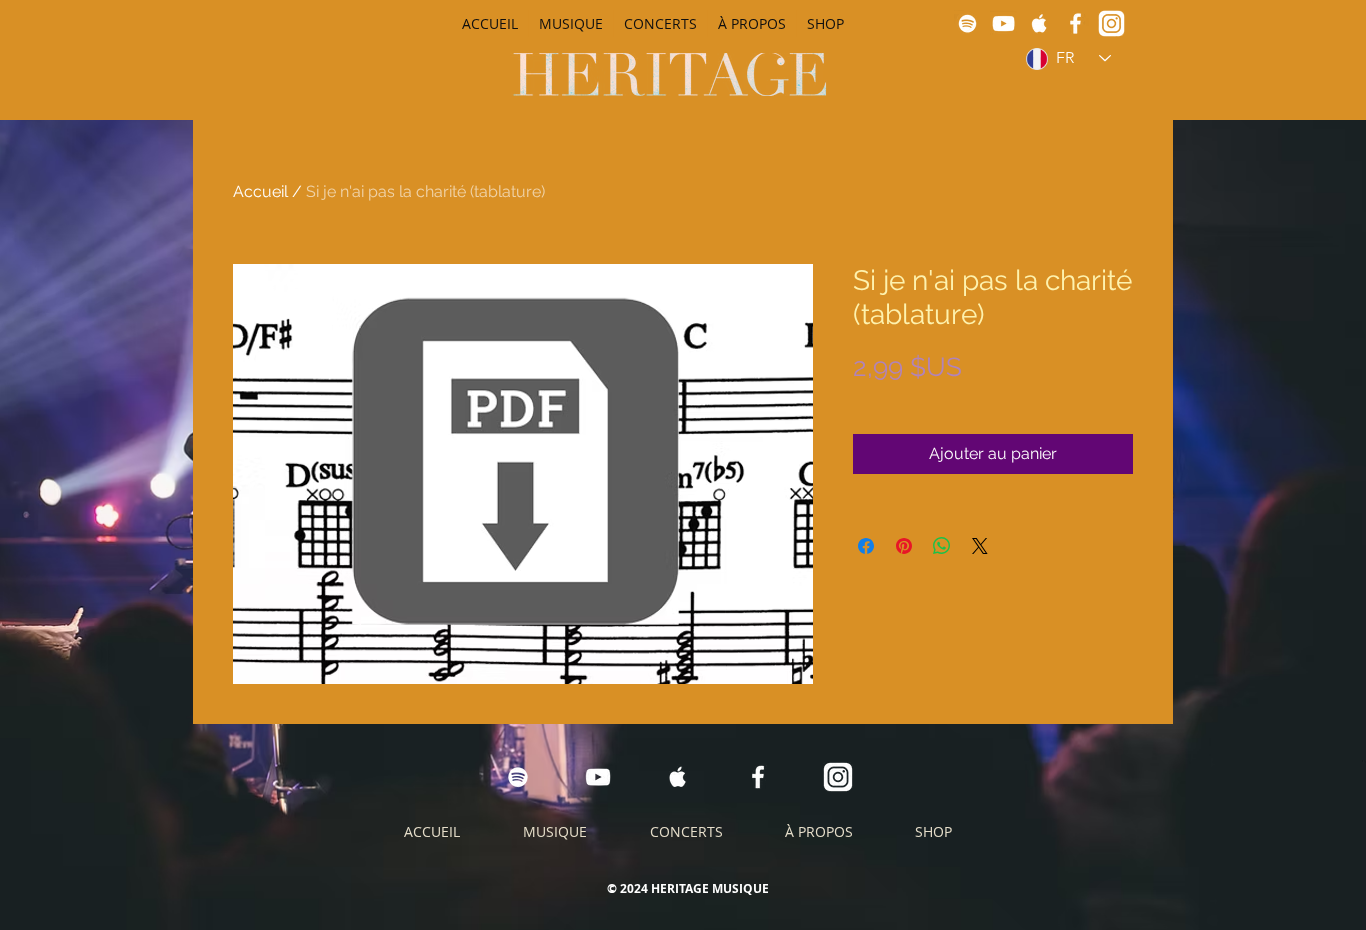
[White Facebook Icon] (1075, 23)
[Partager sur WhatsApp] (942, 546)
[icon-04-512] (1111, 23)
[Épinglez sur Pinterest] (904, 546)
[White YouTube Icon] (1003, 23)
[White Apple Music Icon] (1039, 23)
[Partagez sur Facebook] (866, 546)
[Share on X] (980, 546)
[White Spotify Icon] (967, 23)
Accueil (260, 191)
